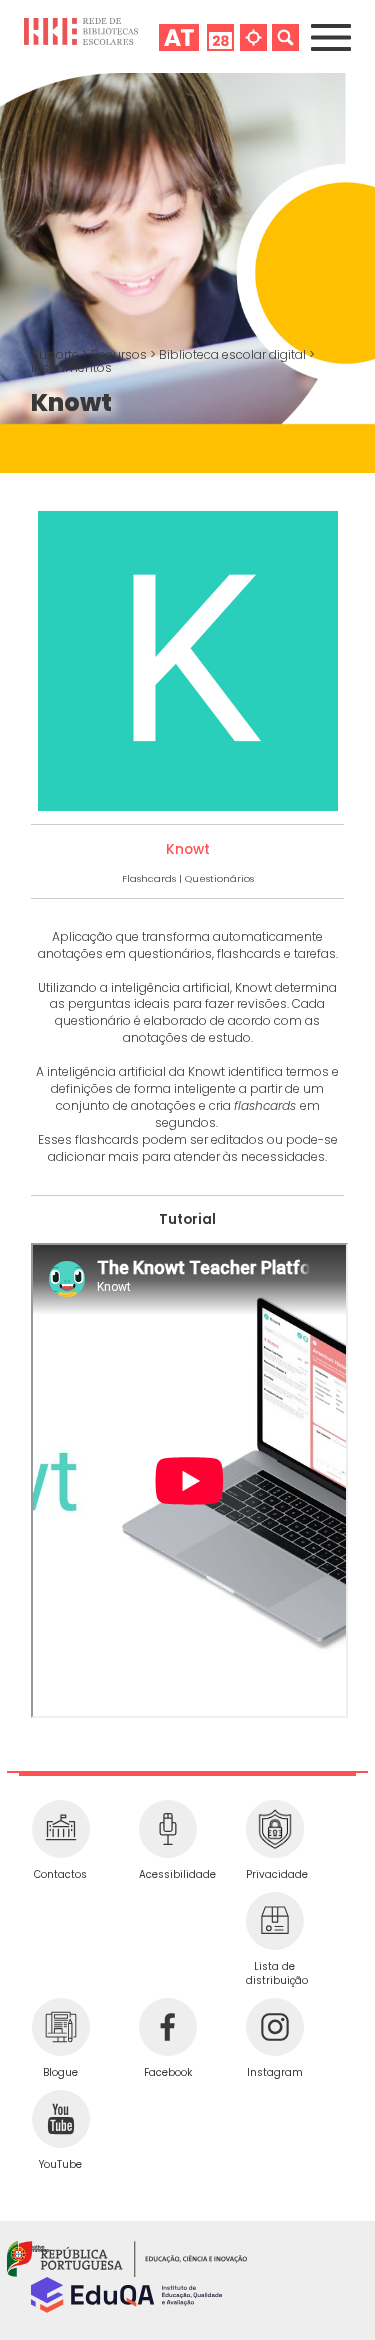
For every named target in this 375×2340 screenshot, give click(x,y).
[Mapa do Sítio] (253, 36)
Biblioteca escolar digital (234, 354)
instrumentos (71, 367)
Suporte (56, 354)
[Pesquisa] (285, 36)
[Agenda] (220, 36)
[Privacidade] (274, 1829)
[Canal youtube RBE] (60, 2119)
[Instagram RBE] (274, 2027)
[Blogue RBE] (60, 2027)
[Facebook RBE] (167, 2027)
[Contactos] (60, 1829)
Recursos (120, 354)
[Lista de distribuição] (274, 1921)
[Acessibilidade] (167, 1829)
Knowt (188, 849)
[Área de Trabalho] (179, 36)
